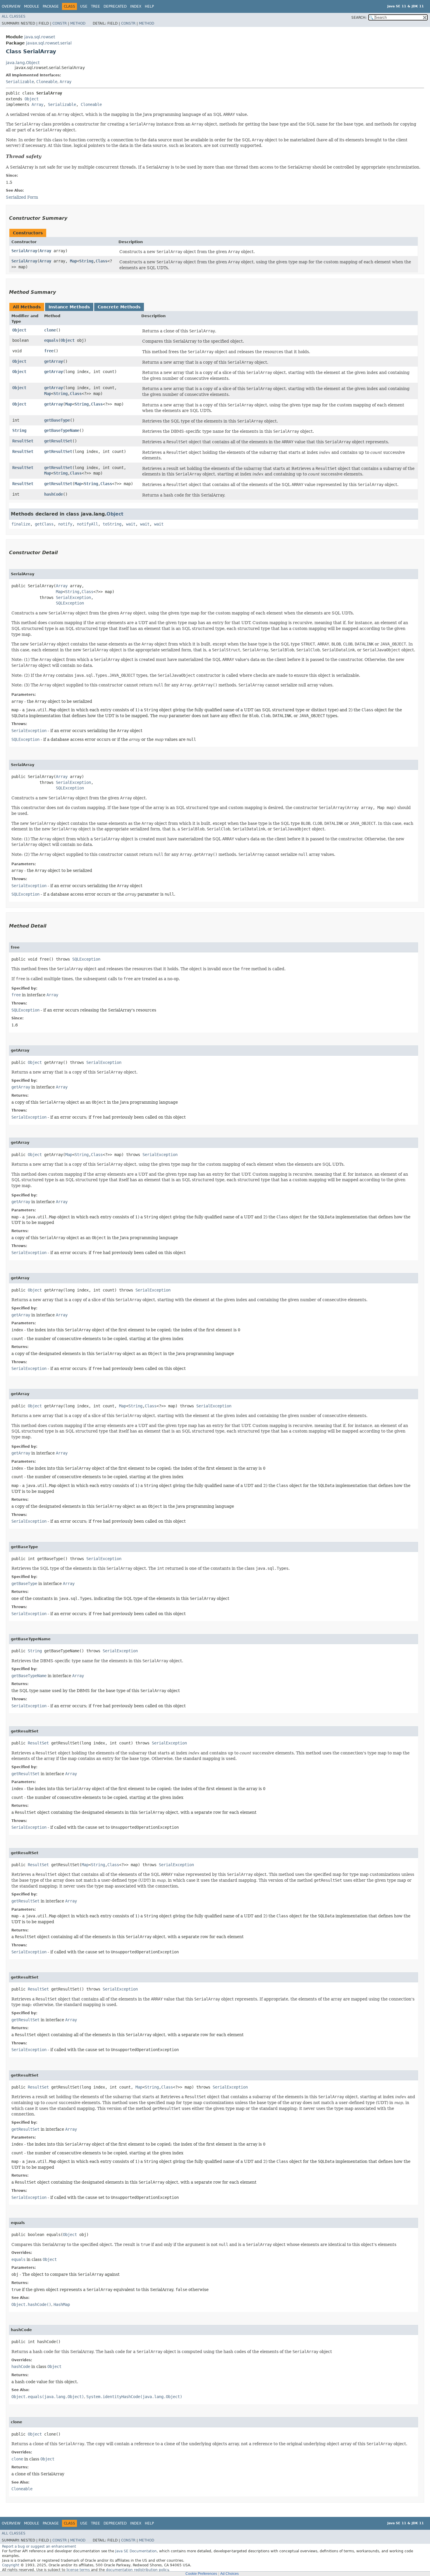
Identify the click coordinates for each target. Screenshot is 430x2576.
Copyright (11, 2565)
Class (102, 261)
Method (78, 23)
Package (51, 6)
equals (51, 340)
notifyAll (87, 524)
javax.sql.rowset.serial (49, 43)
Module (32, 6)
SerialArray (24, 251)
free (49, 351)
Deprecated (115, 6)
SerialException (73, 597)
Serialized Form (22, 197)
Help (149, 6)
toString (112, 524)
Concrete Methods (119, 307)
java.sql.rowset (40, 37)
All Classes (14, 16)
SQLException (70, 603)
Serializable (20, 82)
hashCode (54, 494)
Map (73, 261)
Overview (11, 6)
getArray (54, 361)
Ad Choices (229, 2574)
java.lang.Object (23, 63)
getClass (44, 524)
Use (84, 6)
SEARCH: (359, 18)
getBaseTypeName (62, 430)
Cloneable (47, 82)
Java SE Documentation (136, 2551)
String (86, 261)
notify (65, 524)
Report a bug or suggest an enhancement (39, 2546)
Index (136, 6)
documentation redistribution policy (137, 2570)
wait (131, 524)
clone (50, 330)
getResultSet (58, 441)
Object (32, 99)
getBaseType (57, 420)
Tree (96, 6)
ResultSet (23, 441)
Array (66, 82)
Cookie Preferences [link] (201, 2574)
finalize (21, 524)
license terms (78, 2570)
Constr (60, 23)
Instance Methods (69, 307)
